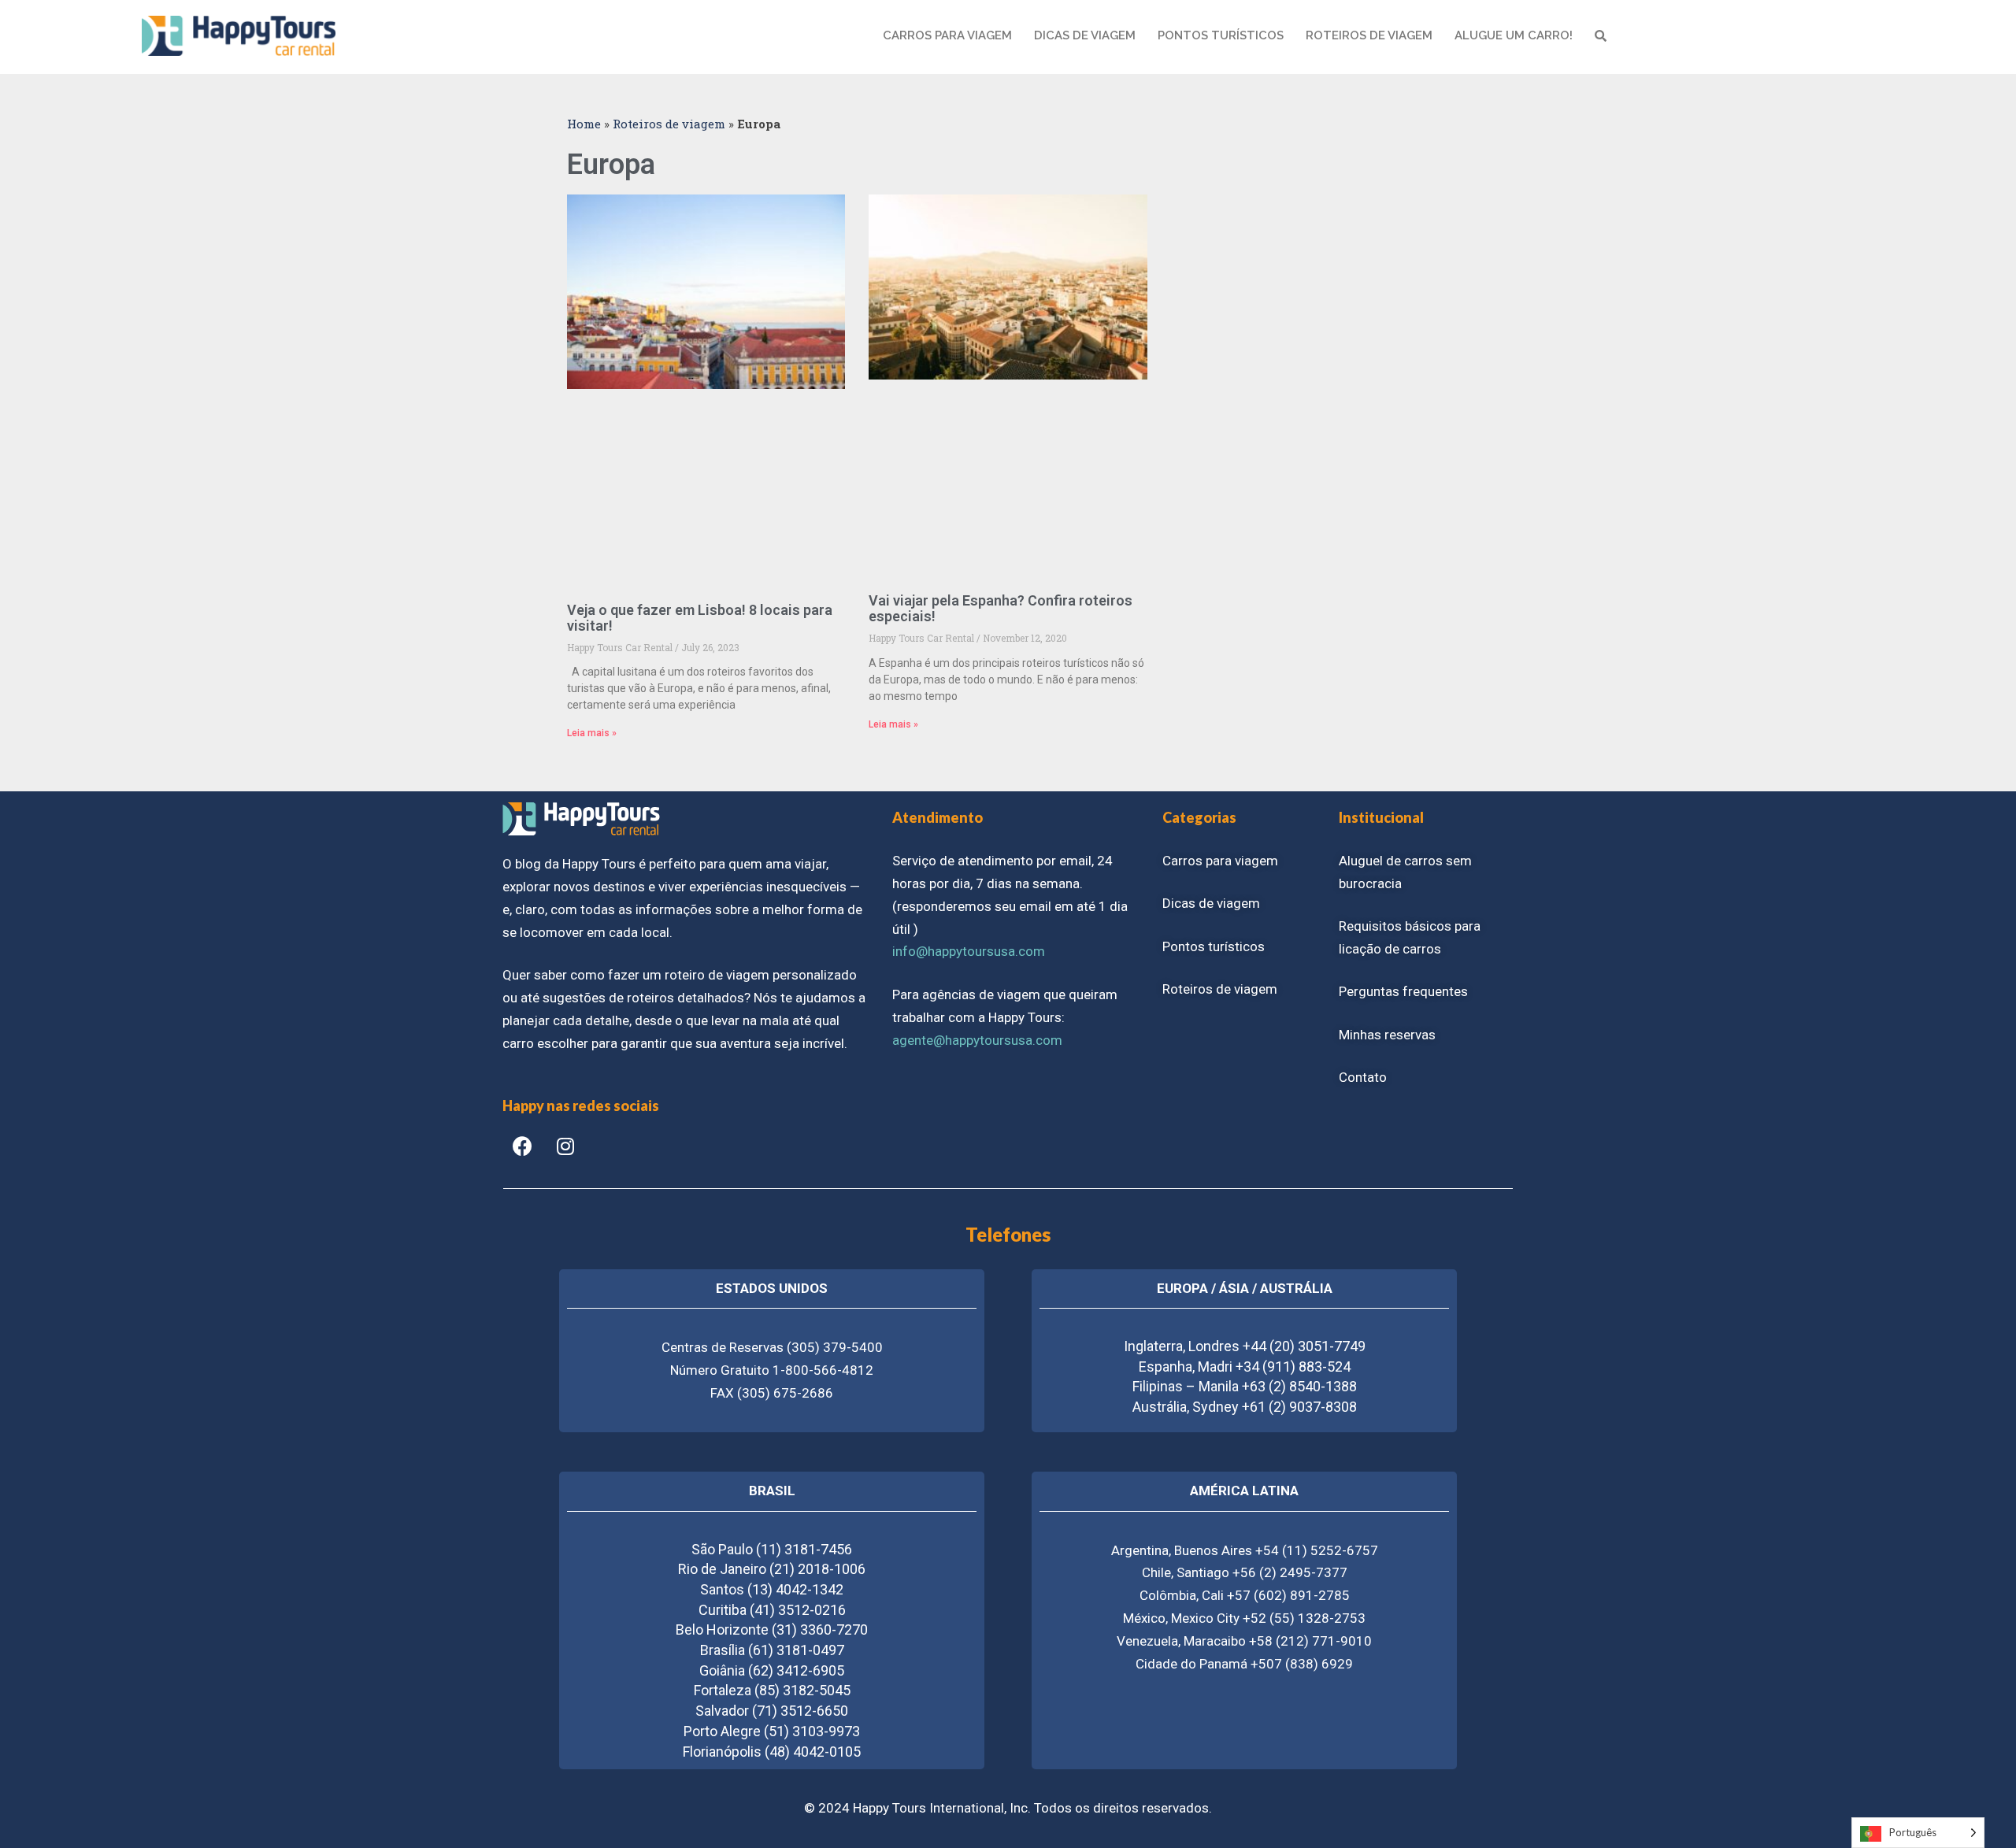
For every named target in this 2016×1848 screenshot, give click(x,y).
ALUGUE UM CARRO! (1514, 35)
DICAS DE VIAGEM (1085, 35)
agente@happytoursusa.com (977, 1040)
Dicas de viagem (1211, 903)
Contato (1363, 1077)
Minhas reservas (1387, 1035)
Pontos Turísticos (1221, 35)
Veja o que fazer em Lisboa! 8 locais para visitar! (700, 618)
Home (584, 124)
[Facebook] (522, 1146)
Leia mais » (592, 733)
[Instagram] (565, 1146)
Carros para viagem (1220, 861)
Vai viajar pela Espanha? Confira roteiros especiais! (1001, 608)
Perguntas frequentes (1403, 991)
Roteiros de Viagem (1369, 35)
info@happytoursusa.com (969, 951)
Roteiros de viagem (669, 124)
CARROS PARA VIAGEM (947, 35)
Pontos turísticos (1214, 946)
